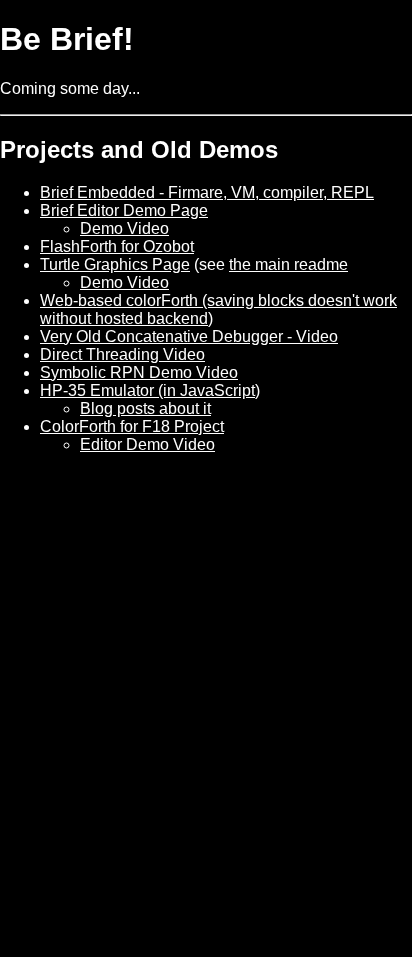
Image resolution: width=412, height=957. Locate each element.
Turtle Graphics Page (115, 264)
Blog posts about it (145, 408)
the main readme (288, 264)
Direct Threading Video (122, 354)
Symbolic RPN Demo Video (139, 372)
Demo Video (124, 228)
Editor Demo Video (147, 444)
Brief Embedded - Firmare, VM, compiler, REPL (207, 192)
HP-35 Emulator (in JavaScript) (150, 390)
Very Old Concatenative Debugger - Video (189, 336)
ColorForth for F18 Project (132, 426)
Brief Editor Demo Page (124, 210)
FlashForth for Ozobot (117, 246)
